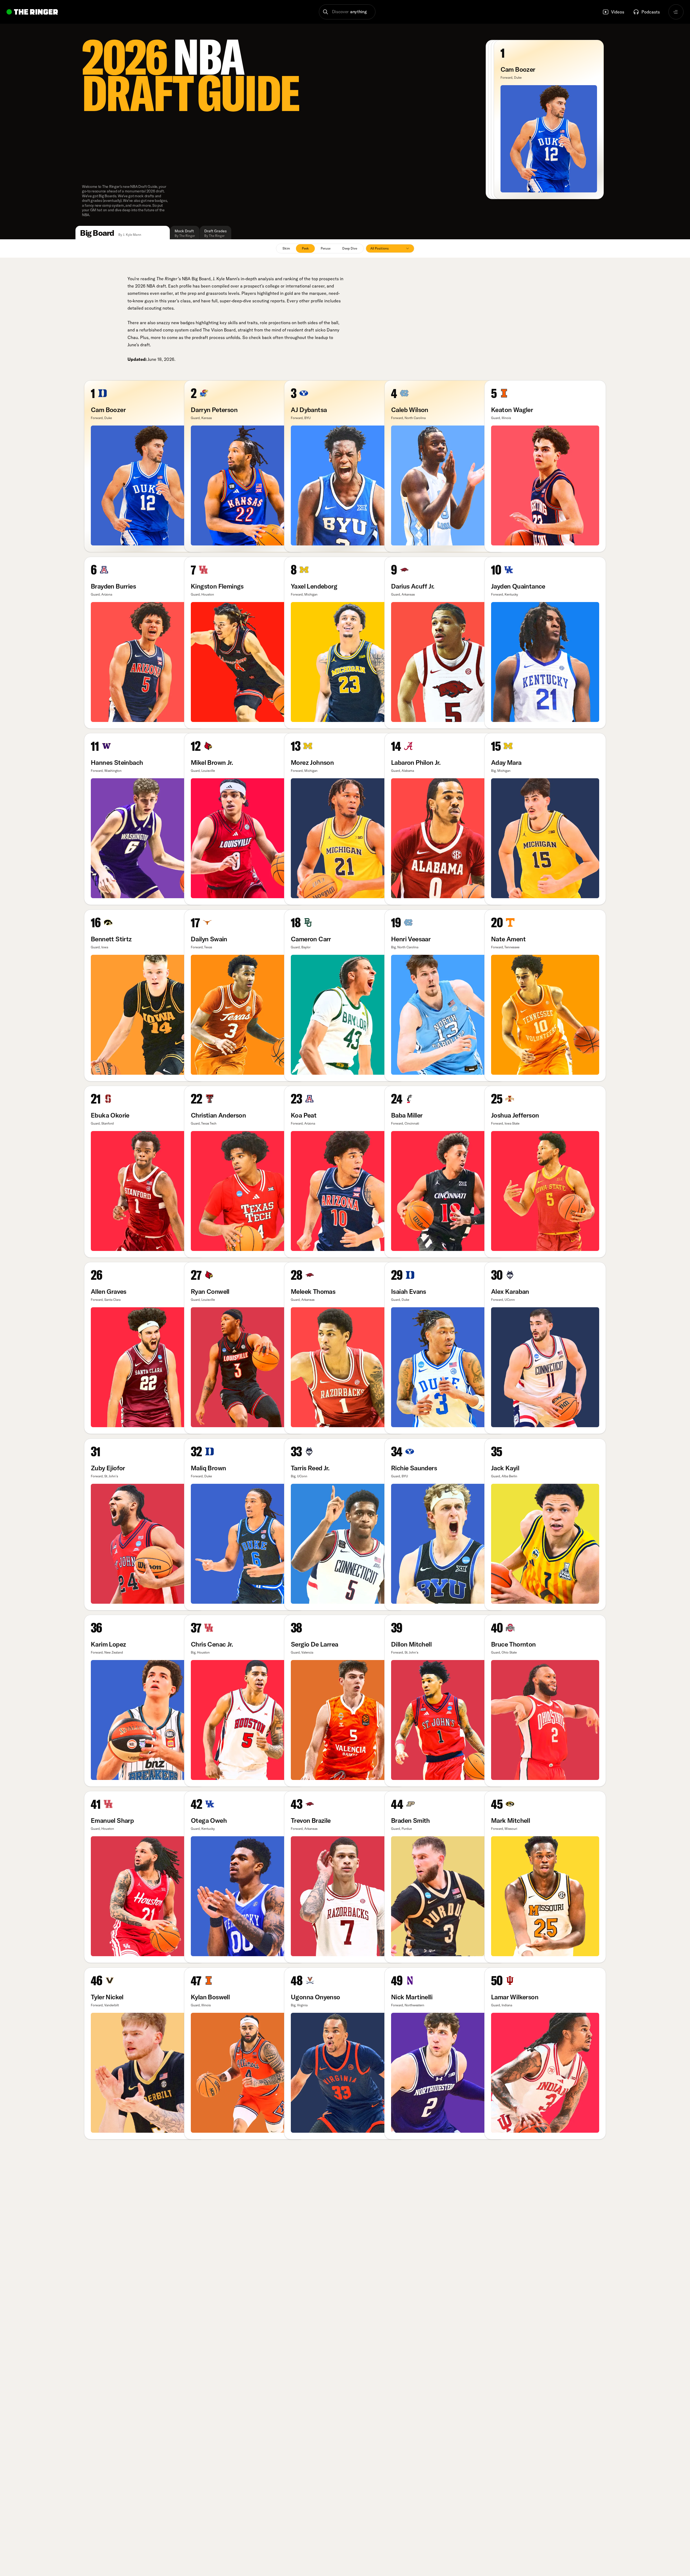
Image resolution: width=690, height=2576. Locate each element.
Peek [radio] (305, 248)
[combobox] (390, 248)
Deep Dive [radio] (350, 248)
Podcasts (651, 12)
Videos (618, 12)
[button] (347, 12)
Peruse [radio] (326, 248)
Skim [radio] (286, 248)
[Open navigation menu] (676, 12)
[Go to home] (32, 12)
